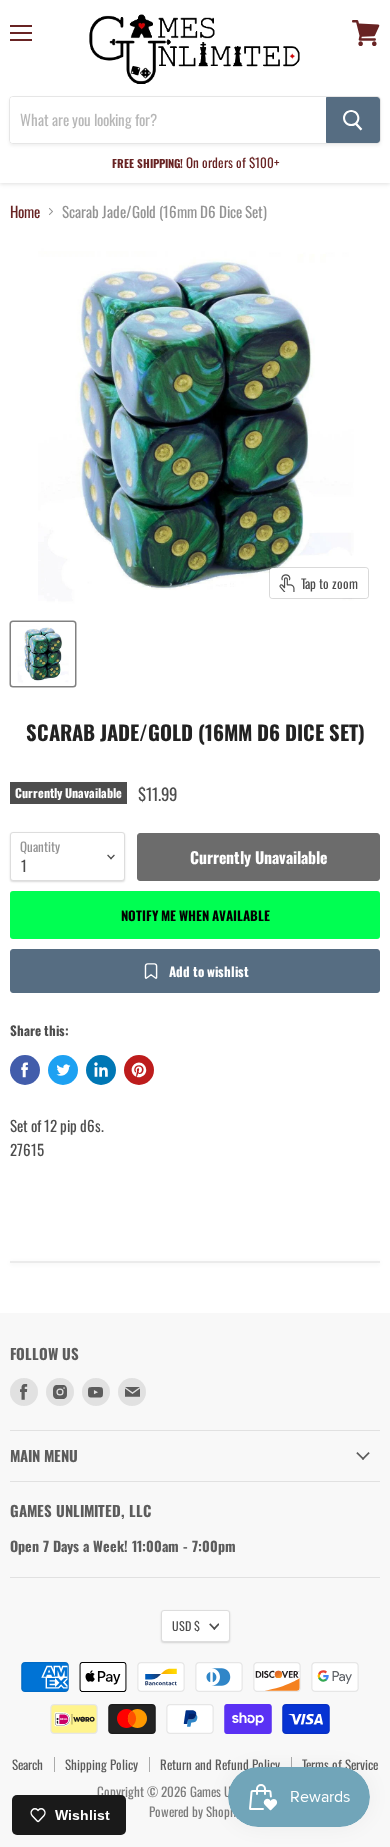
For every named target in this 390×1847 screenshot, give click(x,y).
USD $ (186, 1625)
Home (25, 211)
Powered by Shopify (195, 1811)
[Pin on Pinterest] (139, 1070)
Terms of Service (340, 1764)
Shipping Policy (101, 1764)
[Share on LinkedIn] (101, 1070)
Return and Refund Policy (220, 1764)
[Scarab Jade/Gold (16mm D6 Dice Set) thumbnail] (43, 654)
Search (27, 1764)
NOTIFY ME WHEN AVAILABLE (195, 915)
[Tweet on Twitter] (63, 1070)
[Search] (353, 120)
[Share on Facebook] (25, 1070)
